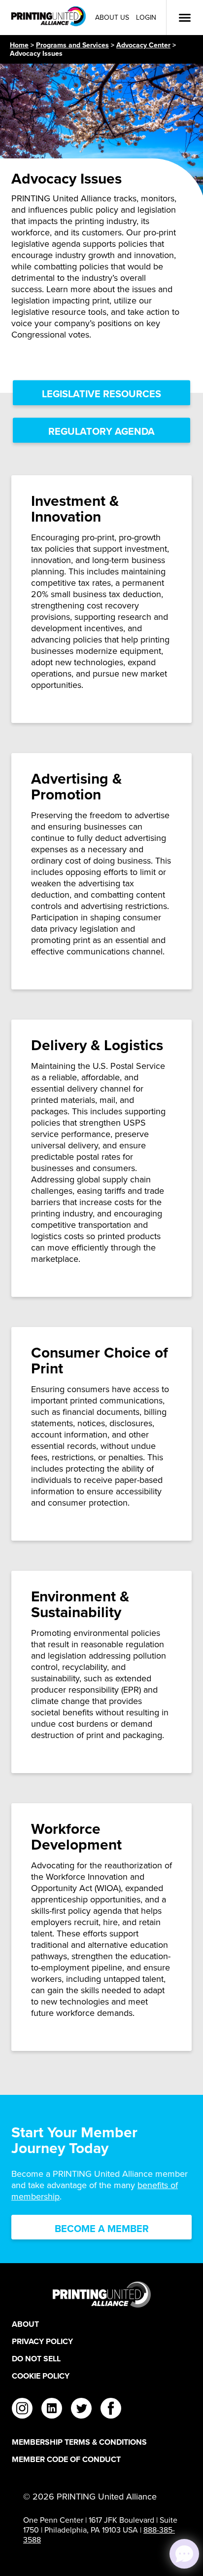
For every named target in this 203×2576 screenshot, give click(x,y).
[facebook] (111, 2410)
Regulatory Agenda (101, 431)
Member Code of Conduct (66, 2459)
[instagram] (22, 2410)
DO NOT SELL (36, 2359)
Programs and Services (72, 45)
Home (19, 45)
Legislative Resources (101, 394)
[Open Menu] (185, 18)
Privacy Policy (42, 2341)
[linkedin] (52, 2410)
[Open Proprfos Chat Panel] (184, 2554)
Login (146, 18)
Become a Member (102, 2228)
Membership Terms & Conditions (79, 2442)
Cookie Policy (41, 2376)
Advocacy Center (143, 45)
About (25, 2324)
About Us (112, 18)
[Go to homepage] (101, 2294)
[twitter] (81, 2410)
